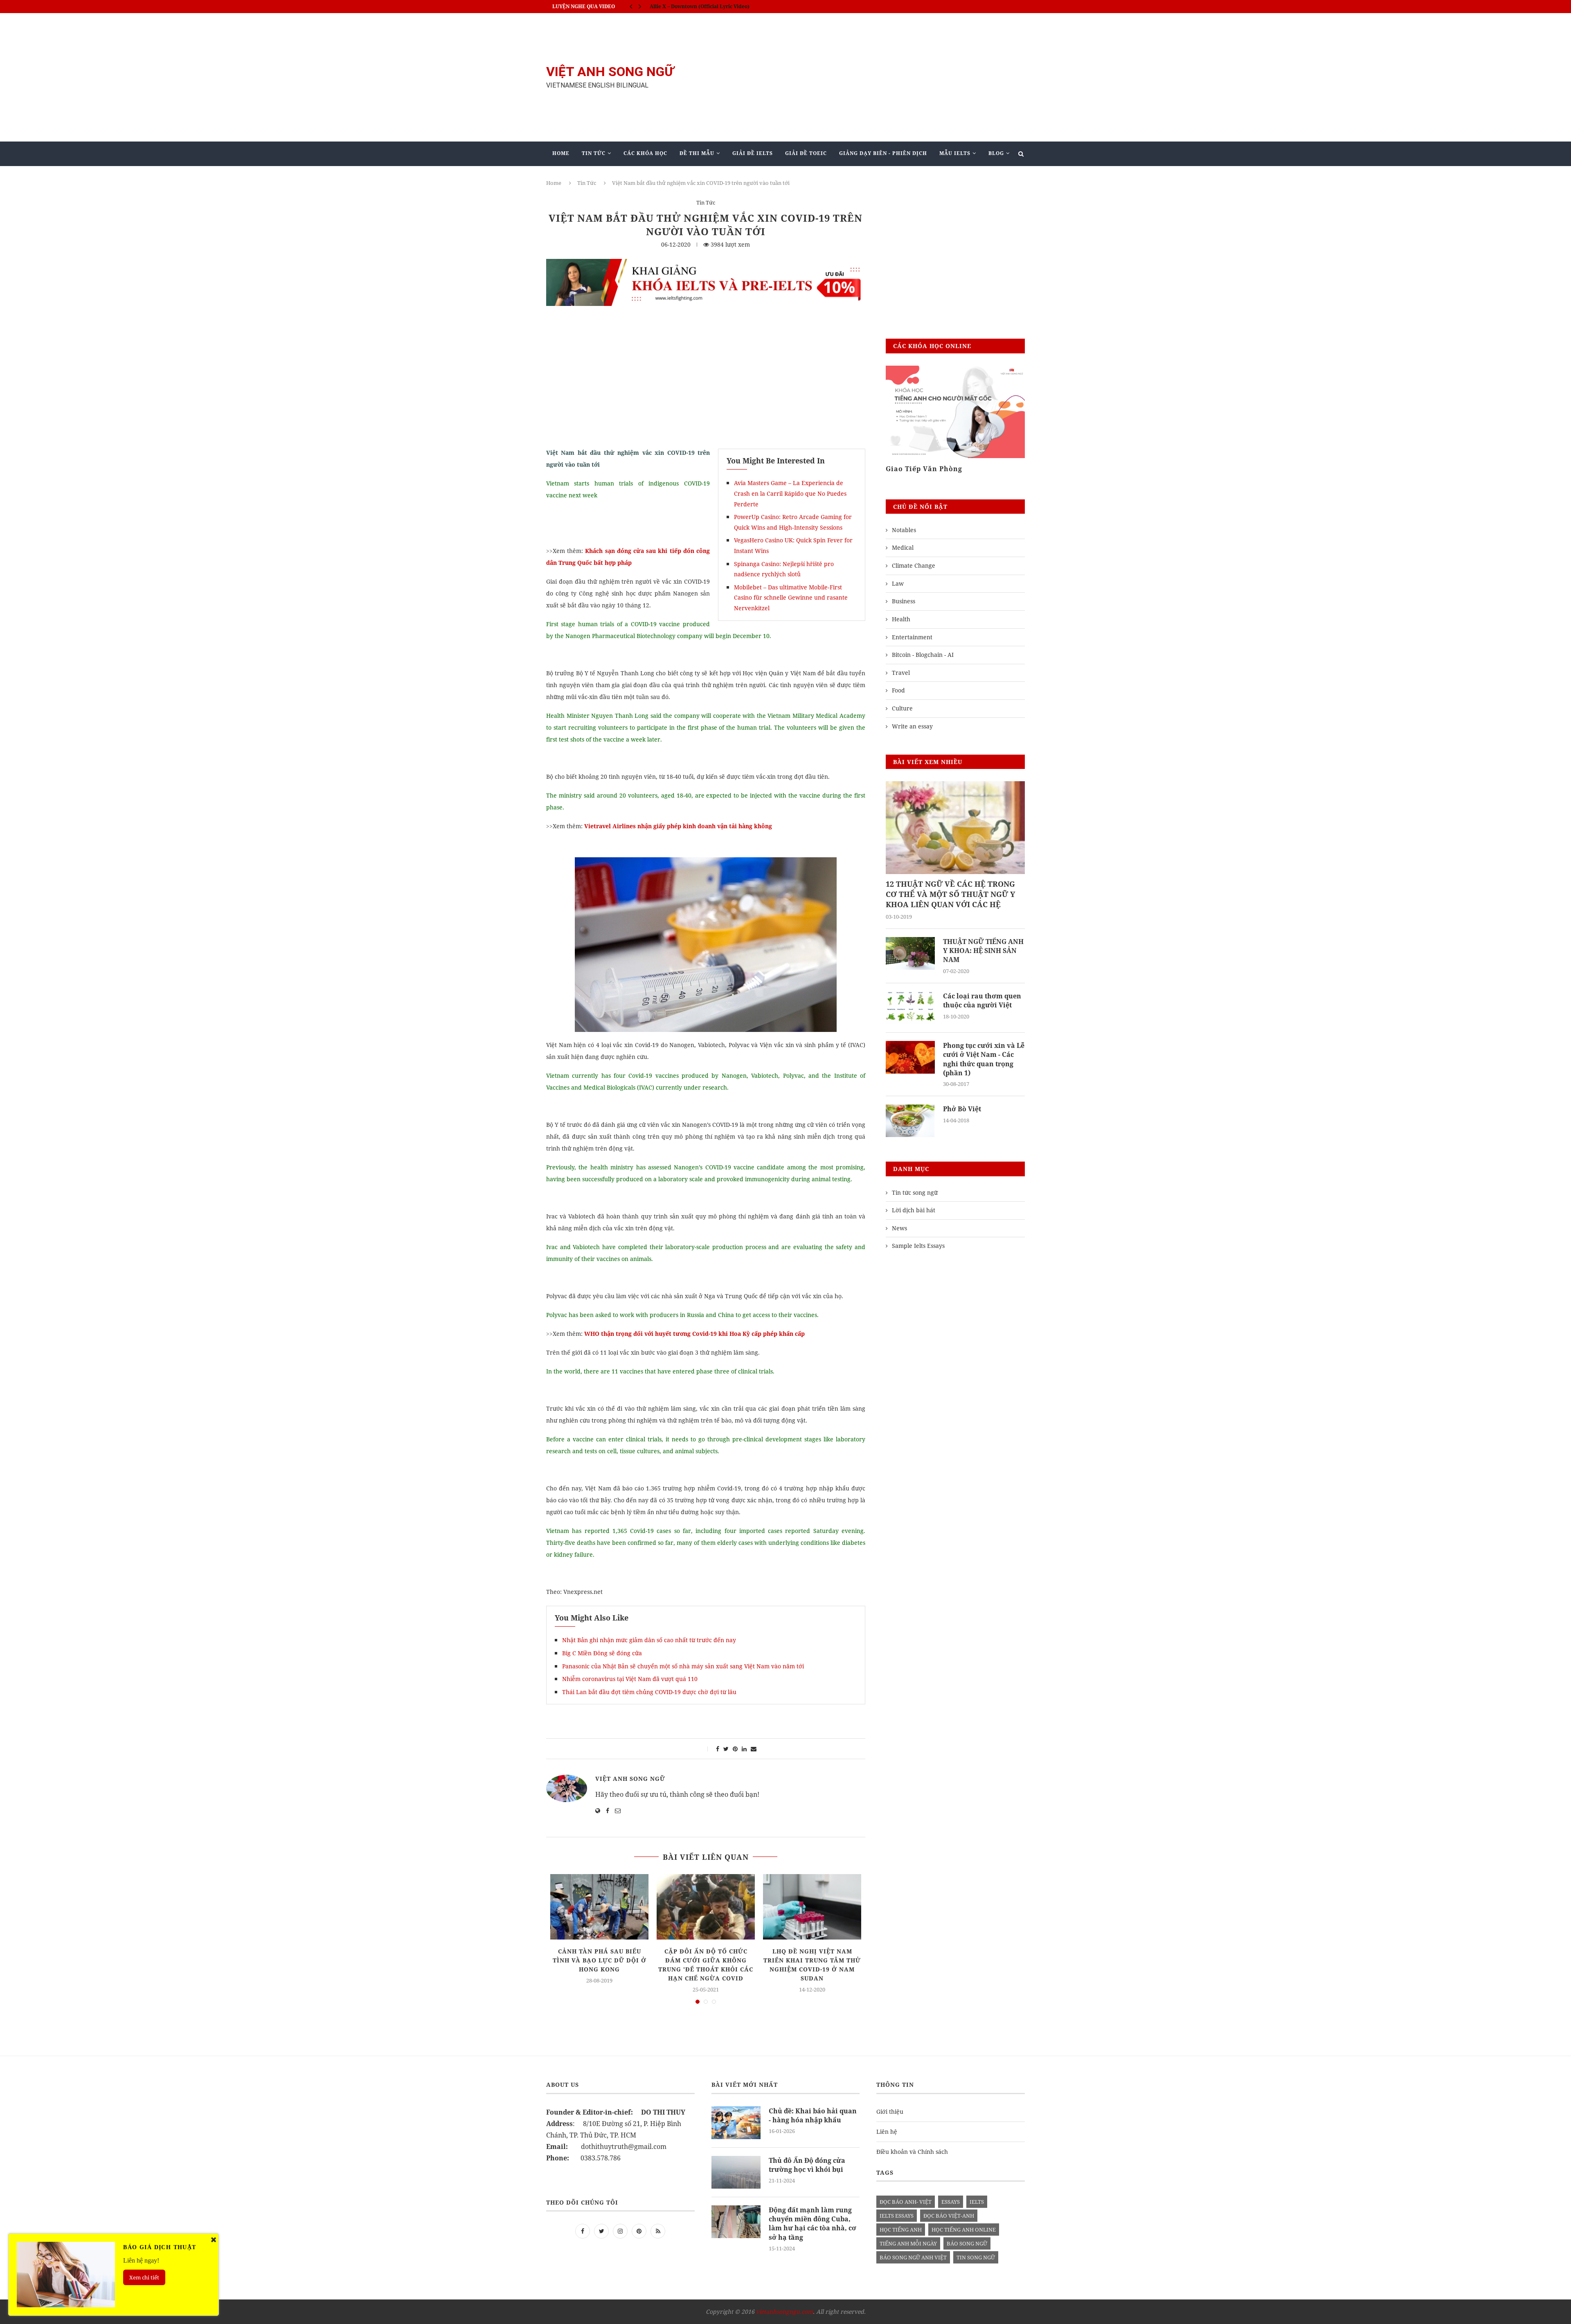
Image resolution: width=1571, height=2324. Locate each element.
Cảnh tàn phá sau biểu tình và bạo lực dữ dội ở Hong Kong (600, 1960)
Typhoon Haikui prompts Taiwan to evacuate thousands (719, 6)
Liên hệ (887, 2132)
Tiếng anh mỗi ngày (908, 2243)
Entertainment (912, 637)
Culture (902, 708)
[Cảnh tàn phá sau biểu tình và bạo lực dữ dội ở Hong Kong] (599, 1907)
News (899, 1228)
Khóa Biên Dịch (914, 469)
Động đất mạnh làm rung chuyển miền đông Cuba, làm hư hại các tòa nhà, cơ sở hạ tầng (813, 2224)
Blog (996, 153)
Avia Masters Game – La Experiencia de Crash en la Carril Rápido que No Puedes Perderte (790, 493)
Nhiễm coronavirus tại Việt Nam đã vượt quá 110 (630, 1679)
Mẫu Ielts (955, 153)
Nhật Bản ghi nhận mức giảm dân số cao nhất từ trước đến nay (649, 1640)
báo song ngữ (967, 2243)
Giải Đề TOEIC (806, 153)
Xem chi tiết (144, 2277)
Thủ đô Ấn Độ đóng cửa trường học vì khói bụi (807, 2165)
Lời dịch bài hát (914, 1210)
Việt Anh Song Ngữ (630, 1779)
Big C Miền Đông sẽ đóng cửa (602, 1653)
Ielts (977, 2202)
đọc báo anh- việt (906, 2202)
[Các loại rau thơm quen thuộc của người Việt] (910, 1008)
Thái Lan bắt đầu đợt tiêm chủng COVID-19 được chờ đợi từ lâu (649, 1692)
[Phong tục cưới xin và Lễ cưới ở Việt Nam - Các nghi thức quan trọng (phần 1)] (910, 1057)
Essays (951, 2202)
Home (561, 153)
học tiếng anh (901, 2230)
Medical (903, 547)
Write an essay (912, 726)
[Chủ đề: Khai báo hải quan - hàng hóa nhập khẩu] (736, 2123)
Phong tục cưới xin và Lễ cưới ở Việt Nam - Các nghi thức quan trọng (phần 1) (984, 1059)
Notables (904, 530)
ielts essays (897, 2216)
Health (901, 619)
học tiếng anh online (964, 2230)
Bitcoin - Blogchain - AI (923, 655)
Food (898, 690)
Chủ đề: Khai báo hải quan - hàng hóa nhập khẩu (813, 2115)
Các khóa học (645, 153)
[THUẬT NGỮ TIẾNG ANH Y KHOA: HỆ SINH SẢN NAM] (910, 953)
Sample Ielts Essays (918, 1246)
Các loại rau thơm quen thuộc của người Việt (982, 1000)
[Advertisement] (867, 77)
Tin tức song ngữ (915, 1192)
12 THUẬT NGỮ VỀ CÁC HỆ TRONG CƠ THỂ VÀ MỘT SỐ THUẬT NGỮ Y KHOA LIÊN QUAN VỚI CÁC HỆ (950, 894)
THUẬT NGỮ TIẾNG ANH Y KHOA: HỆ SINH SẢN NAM (983, 951)
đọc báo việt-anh (949, 2216)
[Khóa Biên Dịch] (955, 412)
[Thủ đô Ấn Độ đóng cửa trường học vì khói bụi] (736, 2172)
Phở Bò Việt (962, 1109)
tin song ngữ (976, 2257)
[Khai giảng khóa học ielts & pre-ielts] (706, 265)
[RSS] (658, 2231)
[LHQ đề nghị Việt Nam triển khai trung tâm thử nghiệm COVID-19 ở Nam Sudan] (812, 1907)
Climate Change (914, 565)
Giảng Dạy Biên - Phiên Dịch (883, 153)
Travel (901, 673)
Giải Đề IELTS (753, 153)
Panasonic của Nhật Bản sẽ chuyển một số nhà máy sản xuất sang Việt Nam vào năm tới (683, 1666)
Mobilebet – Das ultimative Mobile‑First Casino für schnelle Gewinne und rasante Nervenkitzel (791, 598)
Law (898, 583)
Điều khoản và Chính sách (912, 2152)
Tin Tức (594, 153)
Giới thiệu (890, 2112)
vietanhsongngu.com (784, 2312)
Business (904, 601)
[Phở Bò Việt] (910, 1121)
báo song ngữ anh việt (913, 2257)
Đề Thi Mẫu (697, 153)
